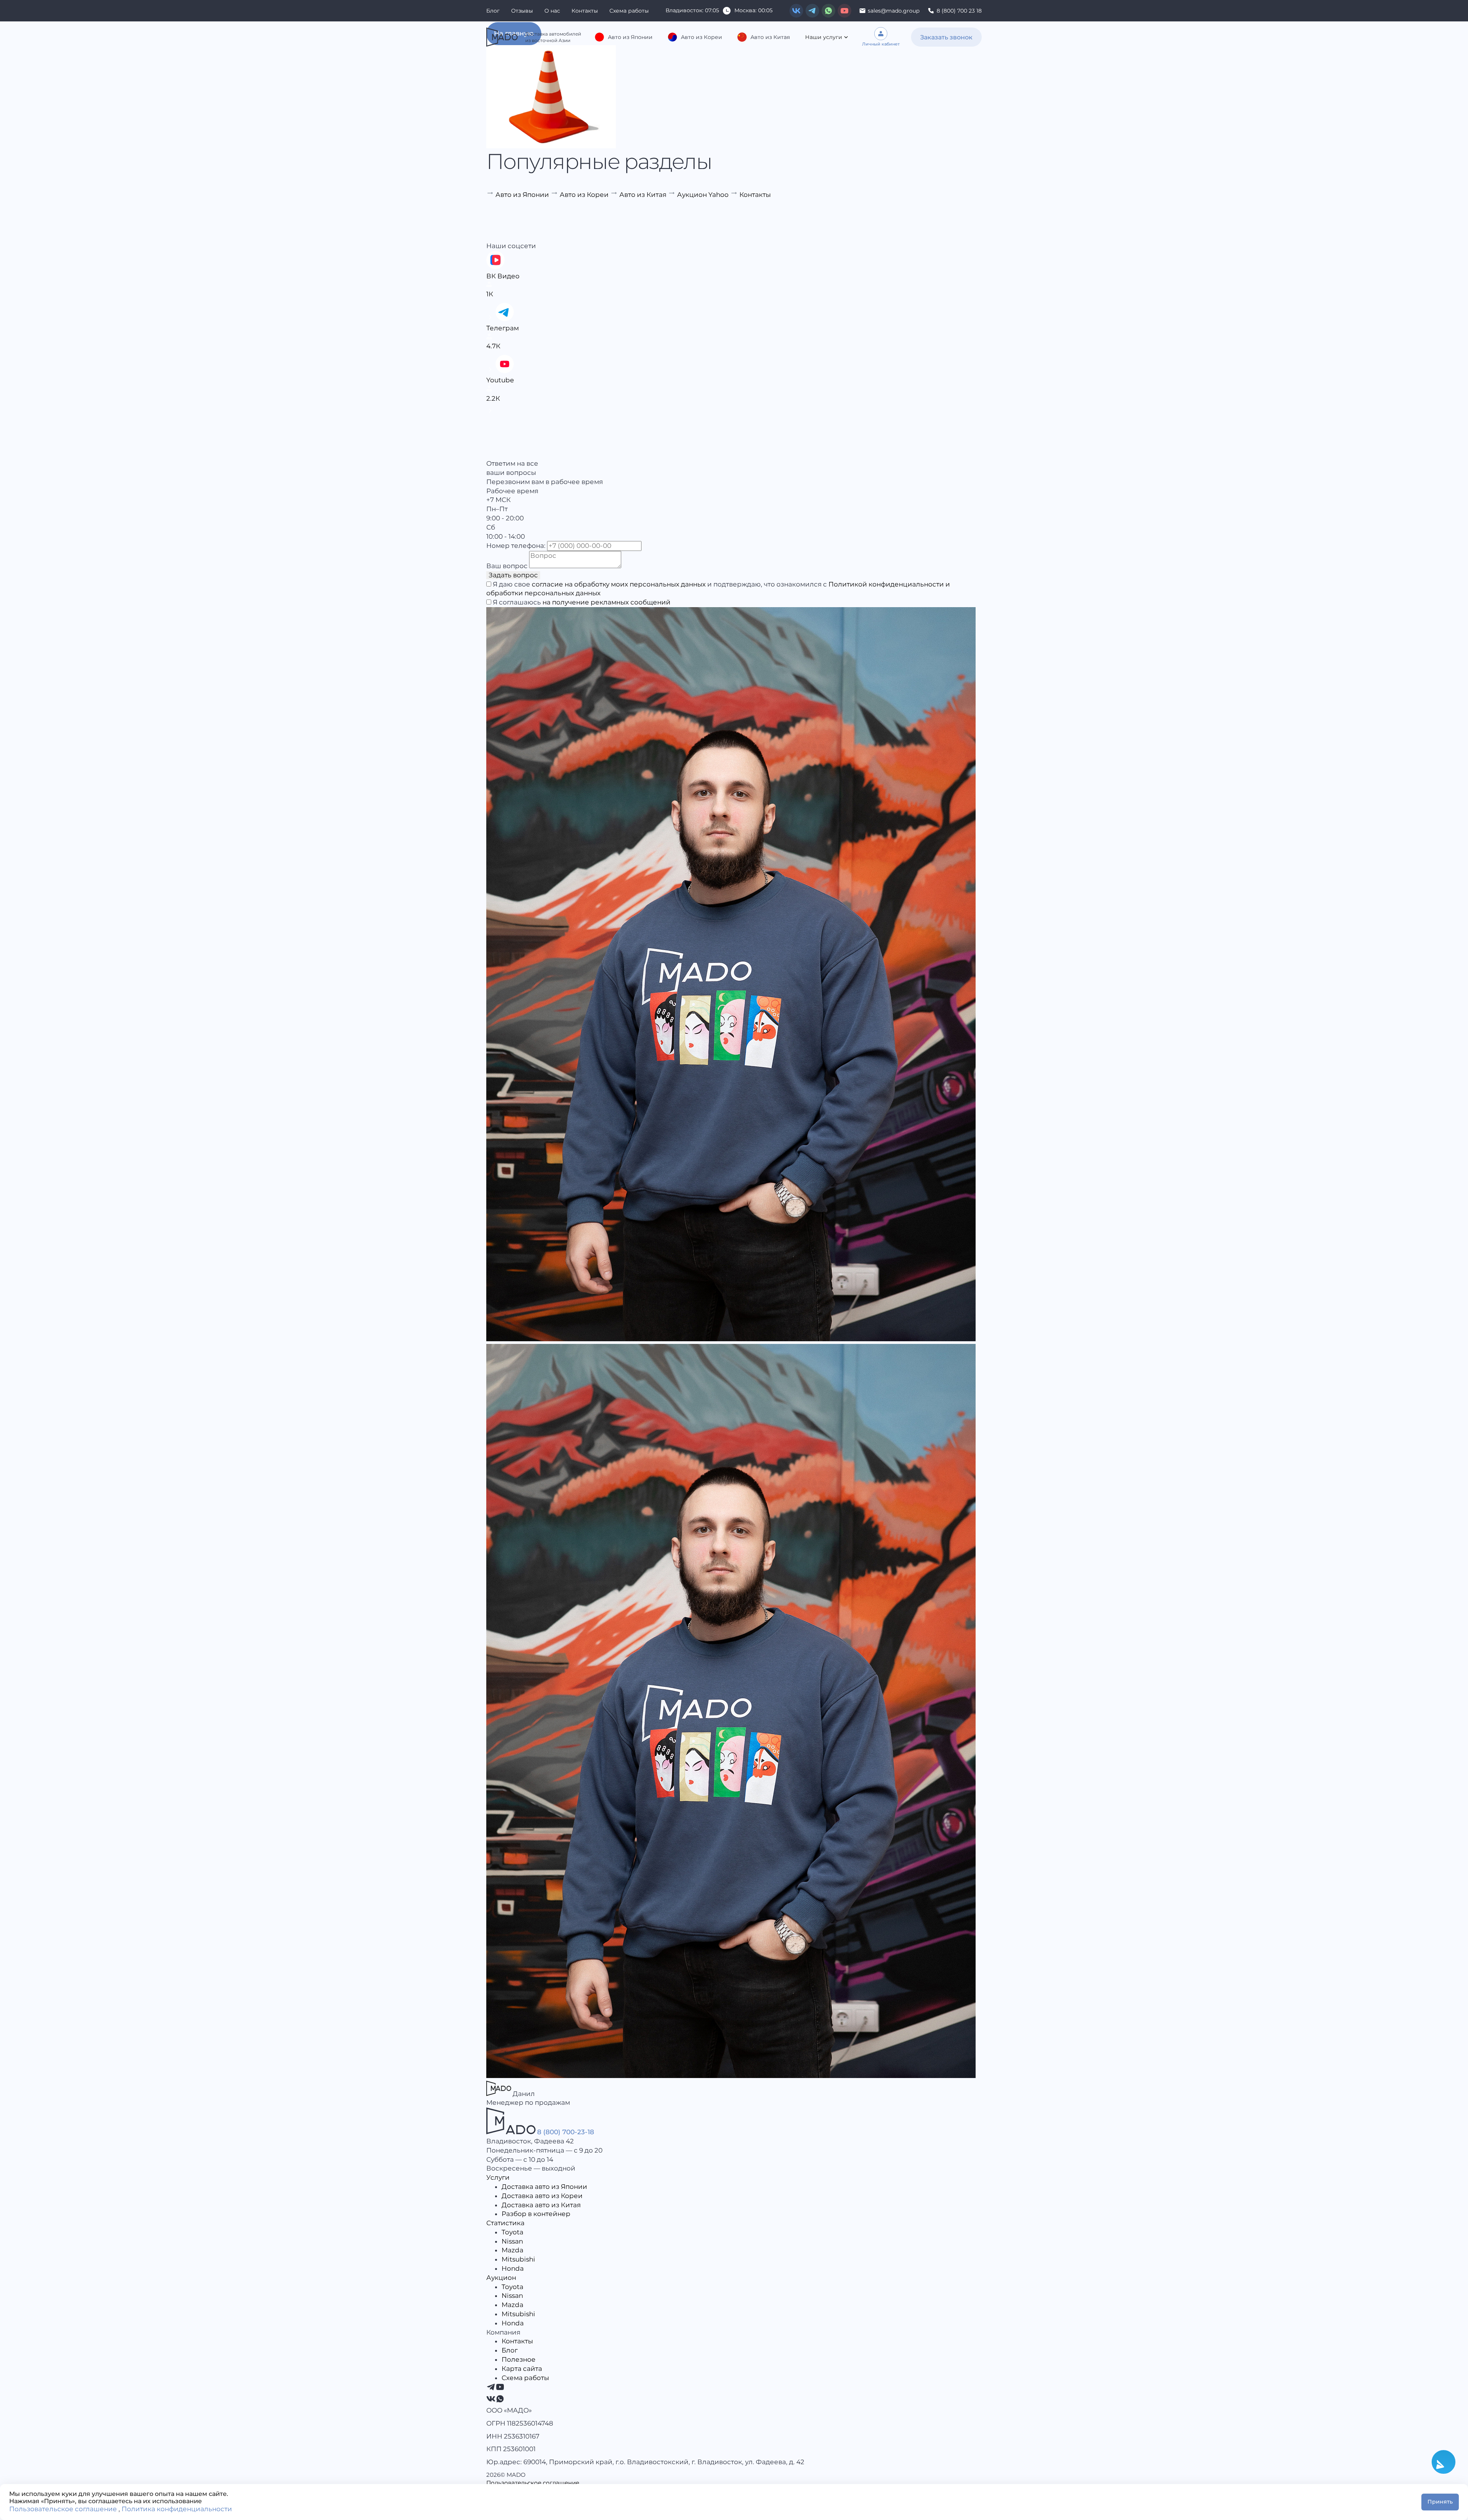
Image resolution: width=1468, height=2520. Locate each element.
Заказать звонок (946, 37)
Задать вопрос (513, 575)
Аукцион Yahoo (703, 195)
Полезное (519, 2359)
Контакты (585, 11)
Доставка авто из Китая (541, 2205)
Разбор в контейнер (536, 2214)
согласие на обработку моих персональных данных (619, 584)
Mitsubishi (518, 2259)
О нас (552, 11)
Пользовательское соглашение (533, 2483)
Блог (493, 11)
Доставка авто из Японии (544, 2187)
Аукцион (501, 2278)
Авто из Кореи (702, 37)
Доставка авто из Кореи (542, 2196)
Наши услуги (824, 37)
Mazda (512, 2250)
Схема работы (629, 11)
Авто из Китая (770, 37)
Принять (1440, 2502)
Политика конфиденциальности (177, 2509)
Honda (513, 2268)
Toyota (512, 2232)
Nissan (512, 2241)
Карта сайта (522, 2369)
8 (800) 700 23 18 (959, 11)
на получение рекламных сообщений (607, 602)
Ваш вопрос (507, 566)
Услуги (498, 2177)
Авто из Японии (630, 37)
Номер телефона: (516, 546)
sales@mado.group (894, 11)
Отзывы (522, 11)
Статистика (505, 2223)
